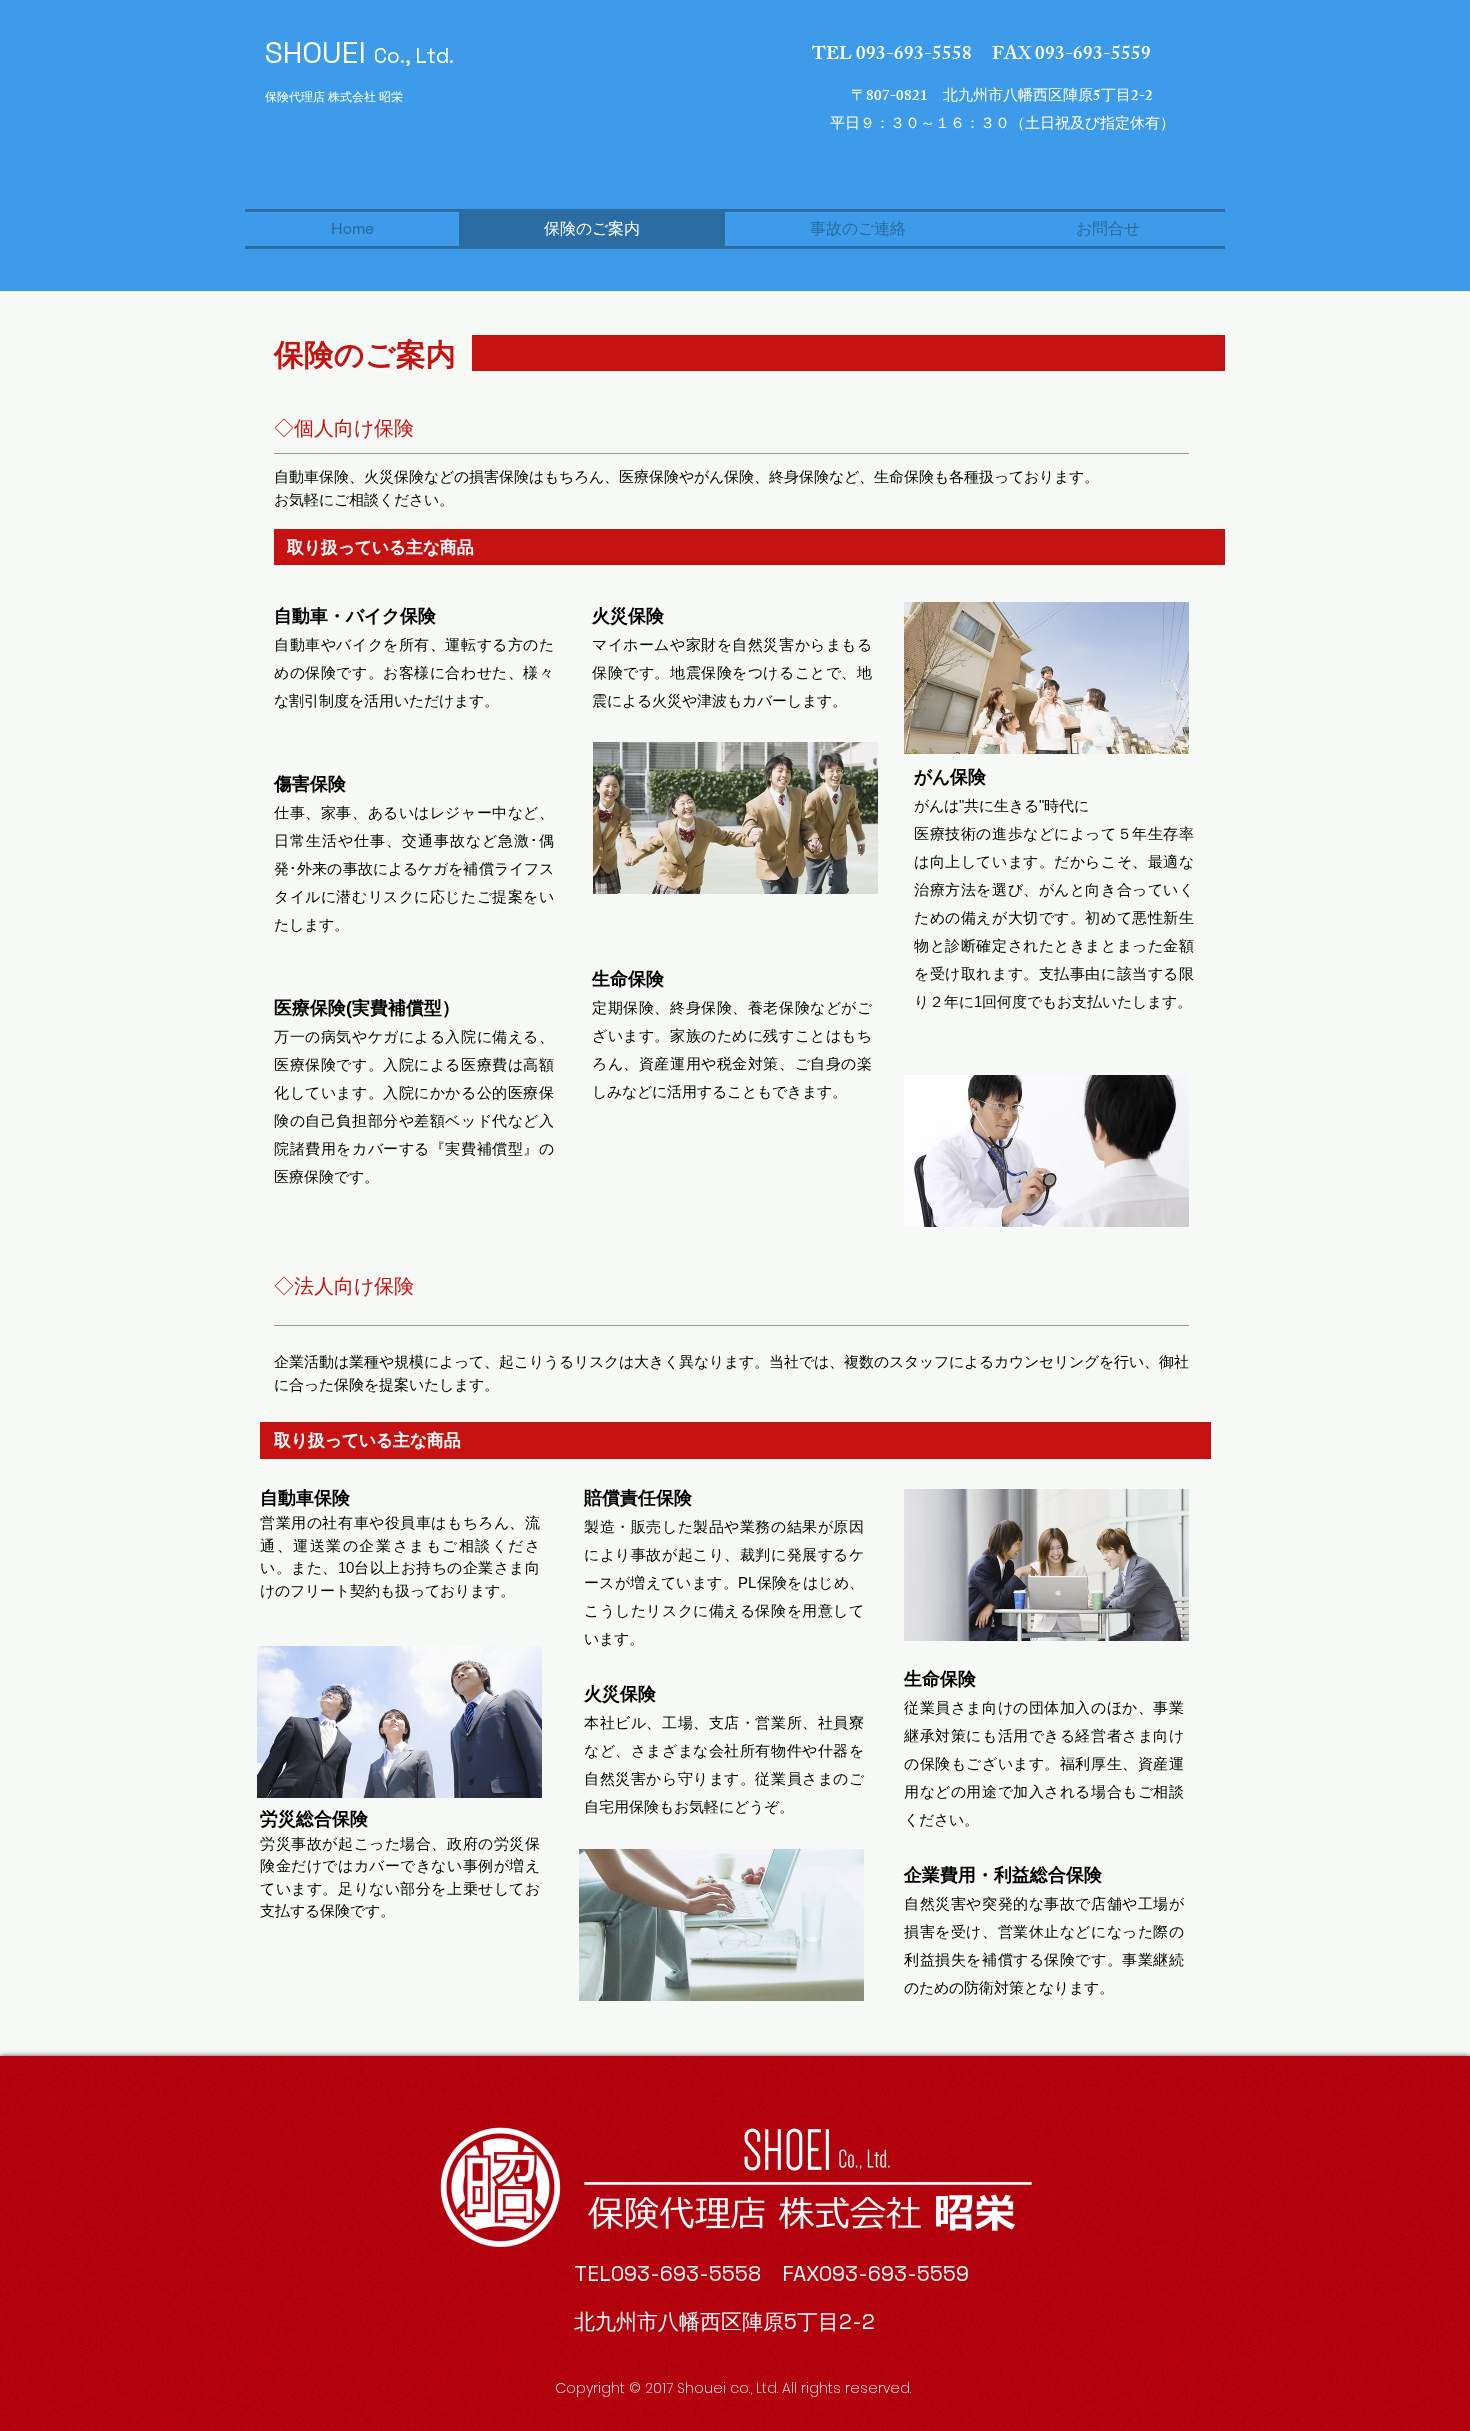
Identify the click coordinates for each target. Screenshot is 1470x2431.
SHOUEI (359, 52)
